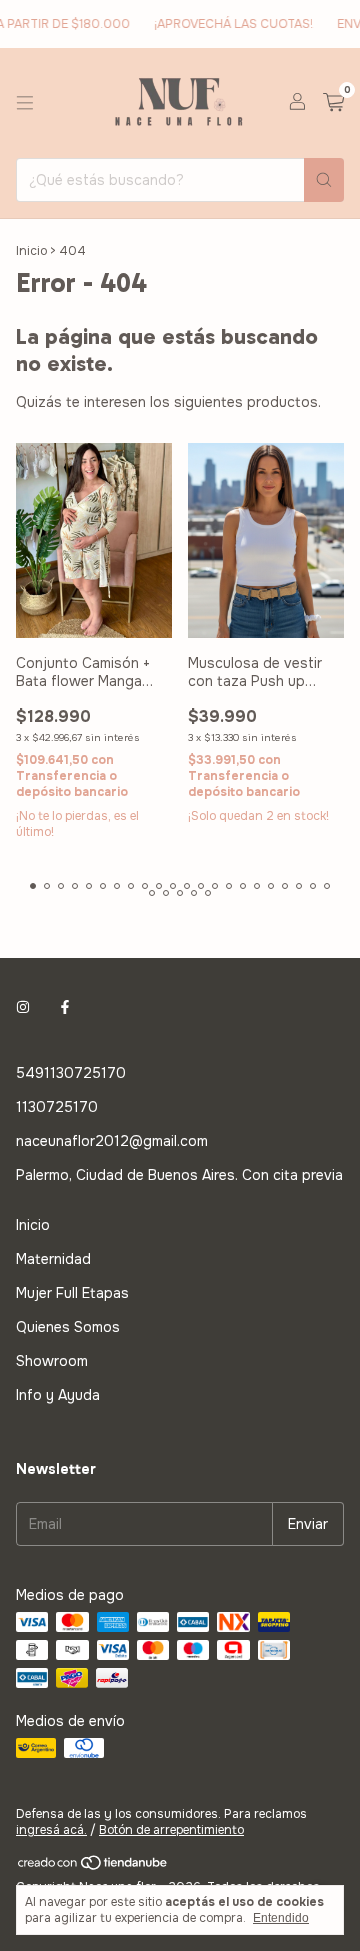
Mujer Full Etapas (72, 1293)
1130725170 (57, 1107)
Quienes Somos (68, 1327)
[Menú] (25, 103)
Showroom (52, 1361)
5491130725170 (71, 1073)
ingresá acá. (51, 1830)
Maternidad (53, 1259)
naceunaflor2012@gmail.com (112, 1141)
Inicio (31, 251)
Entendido (281, 1918)
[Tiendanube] (93, 1867)
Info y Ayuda (58, 1395)
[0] (333, 103)
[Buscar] (324, 180)
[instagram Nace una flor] (23, 1007)
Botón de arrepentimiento (171, 1830)
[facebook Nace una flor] (65, 1007)
